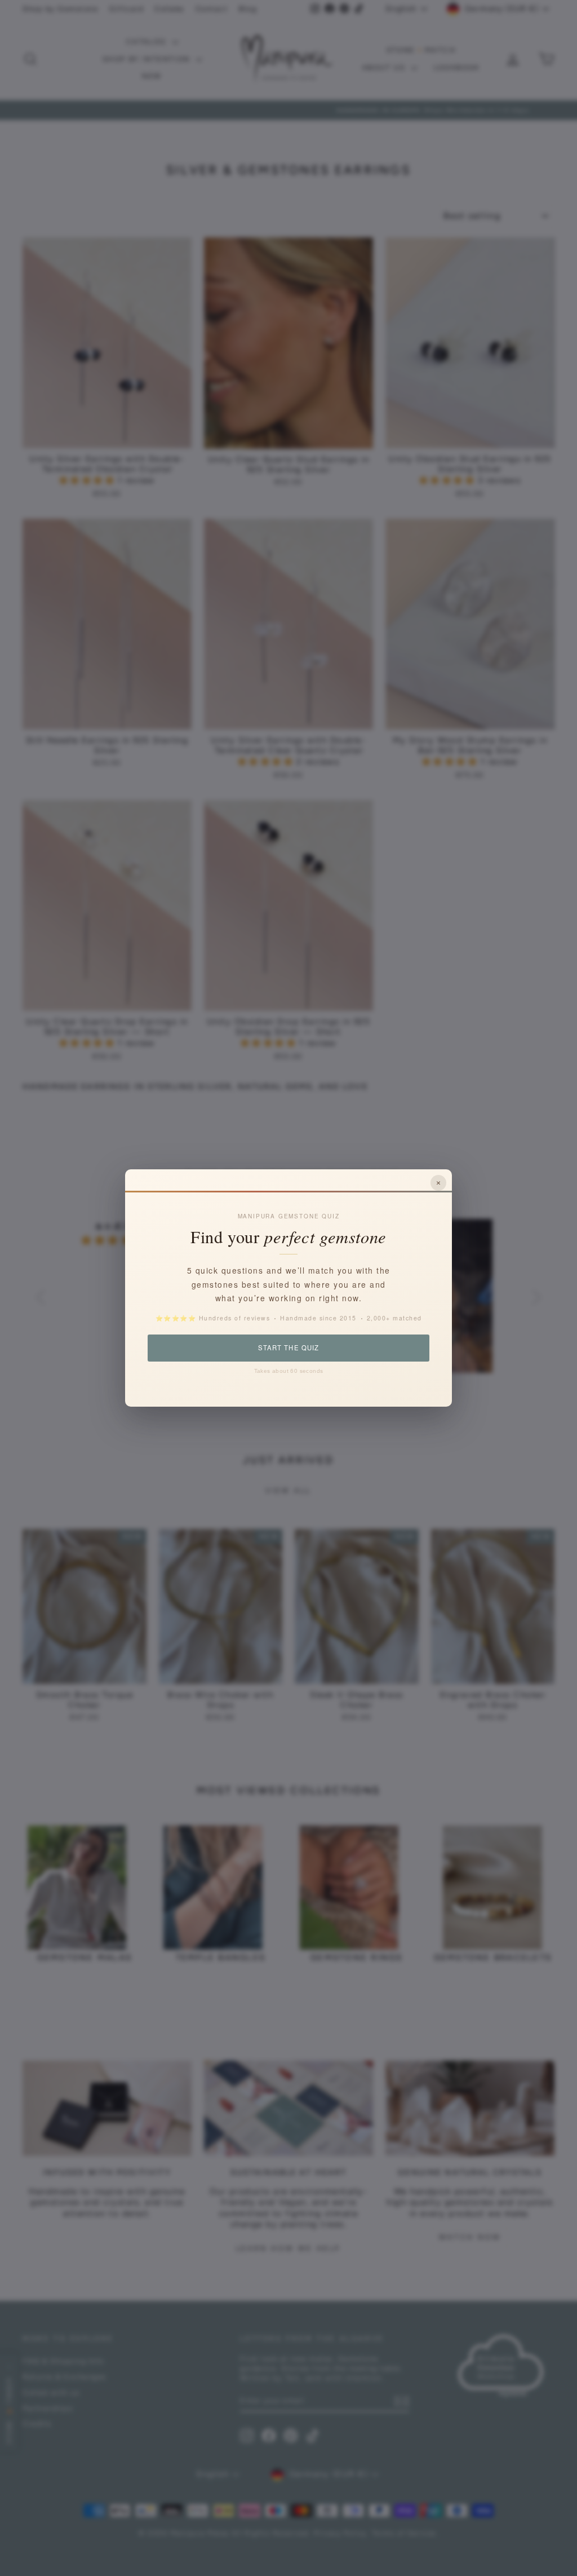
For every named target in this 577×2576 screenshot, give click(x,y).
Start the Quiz (288, 1347)
